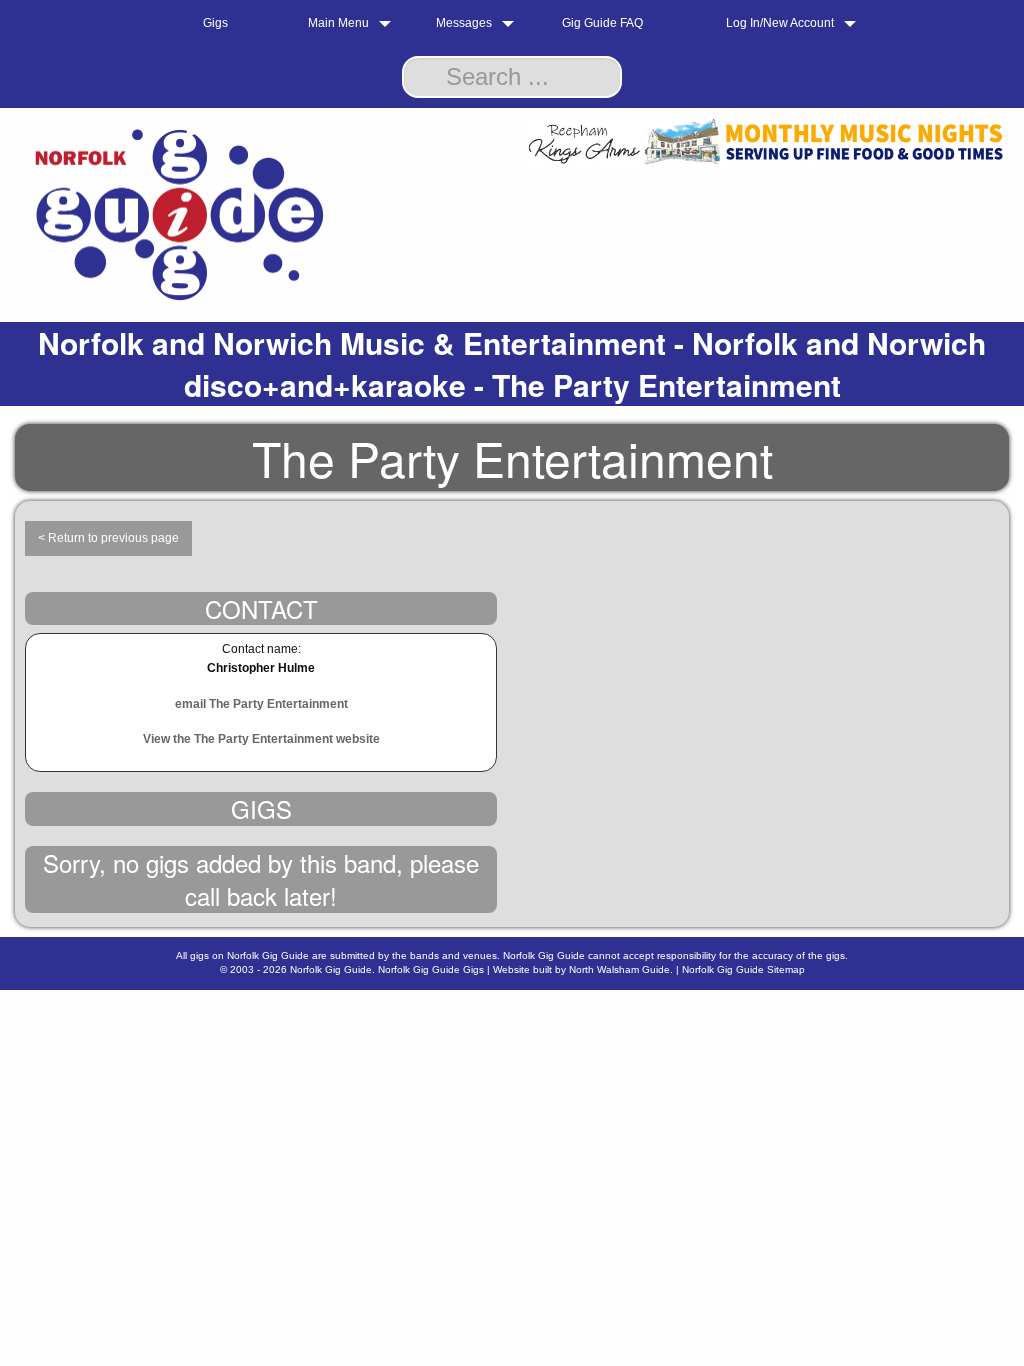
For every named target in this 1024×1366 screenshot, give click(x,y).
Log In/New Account (780, 23)
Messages (464, 23)
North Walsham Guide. (621, 969)
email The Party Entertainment (261, 704)
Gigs (215, 23)
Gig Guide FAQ (602, 23)
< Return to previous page (108, 538)
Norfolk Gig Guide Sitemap (743, 969)
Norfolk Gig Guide (331, 969)
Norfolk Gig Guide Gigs (431, 969)
